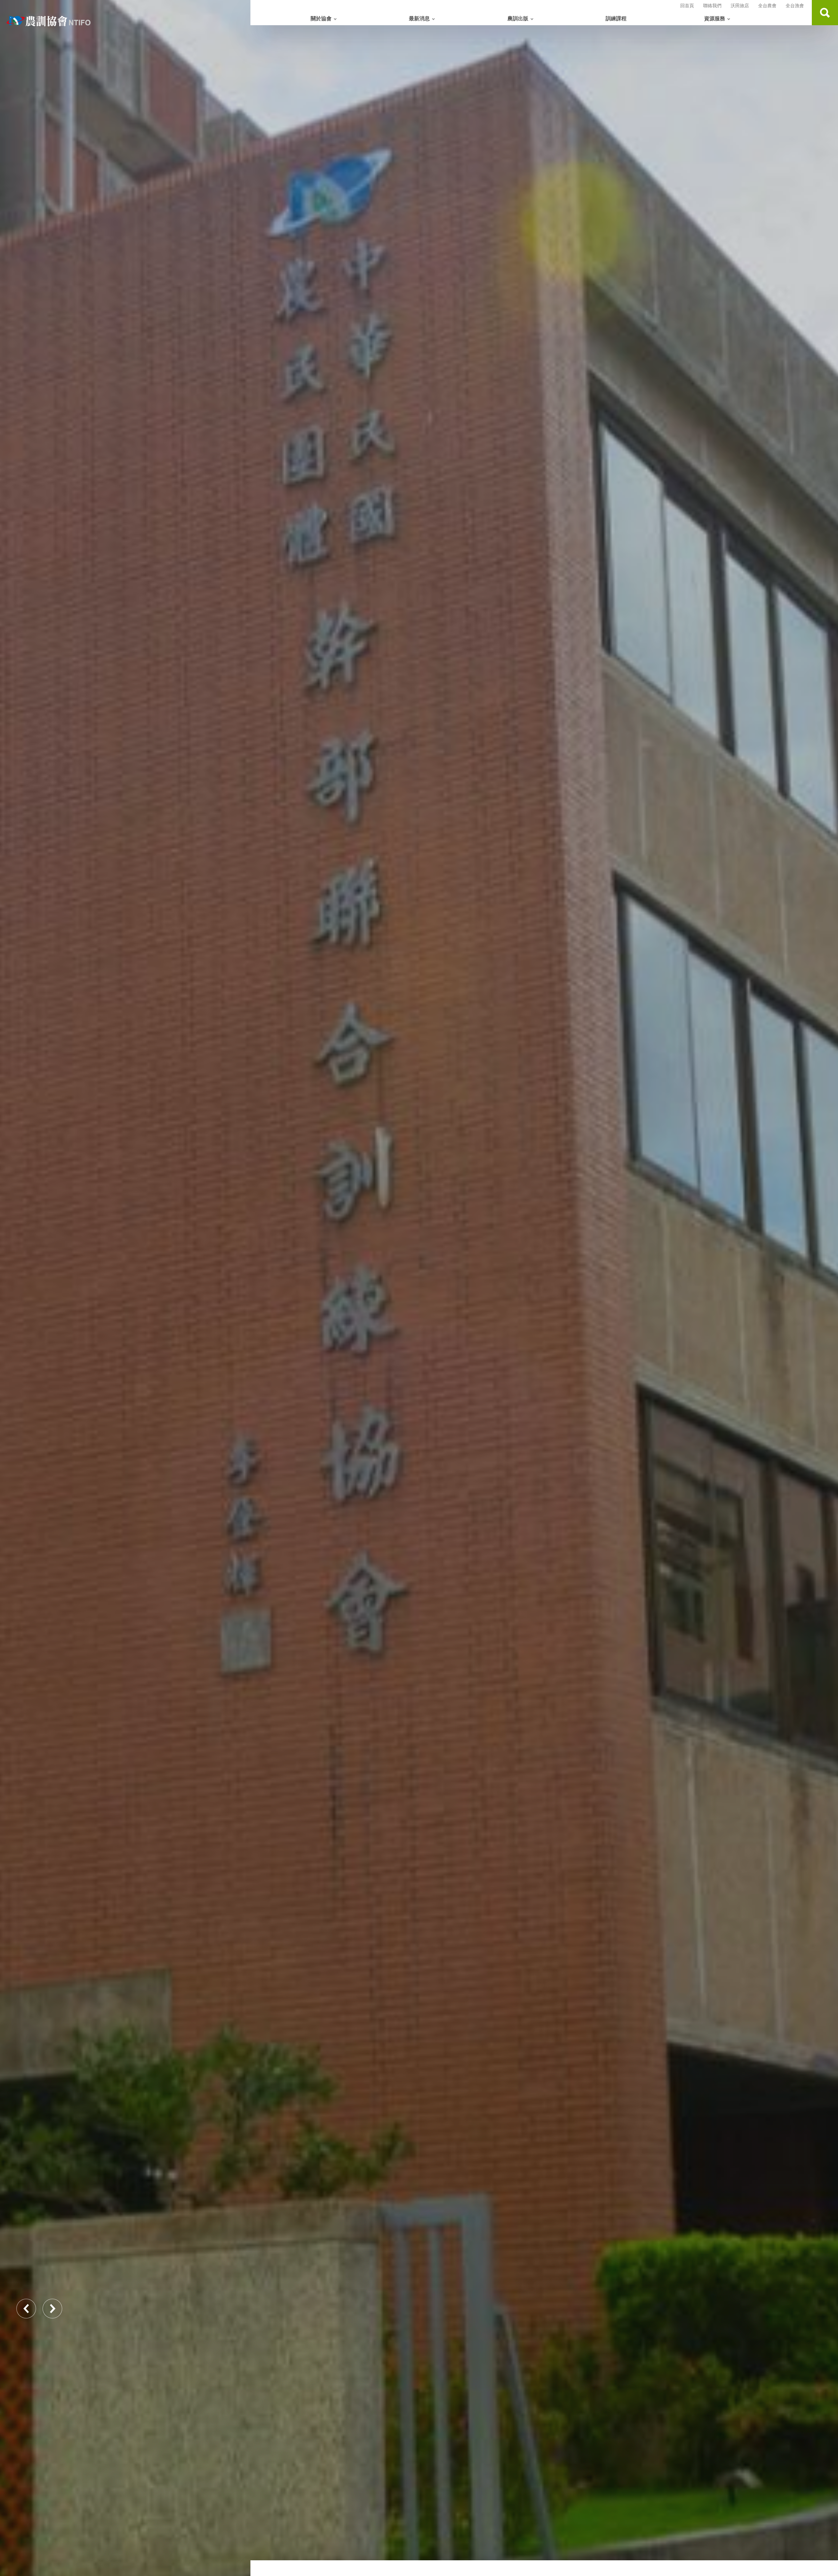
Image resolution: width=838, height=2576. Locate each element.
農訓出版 (518, 19)
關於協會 (321, 19)
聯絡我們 (712, 6)
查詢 (825, 13)
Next (52, 2309)
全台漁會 (795, 6)
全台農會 (767, 6)
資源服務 (715, 19)
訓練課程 (616, 19)
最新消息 (419, 19)
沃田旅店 (740, 6)
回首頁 (687, 6)
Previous (26, 2309)
